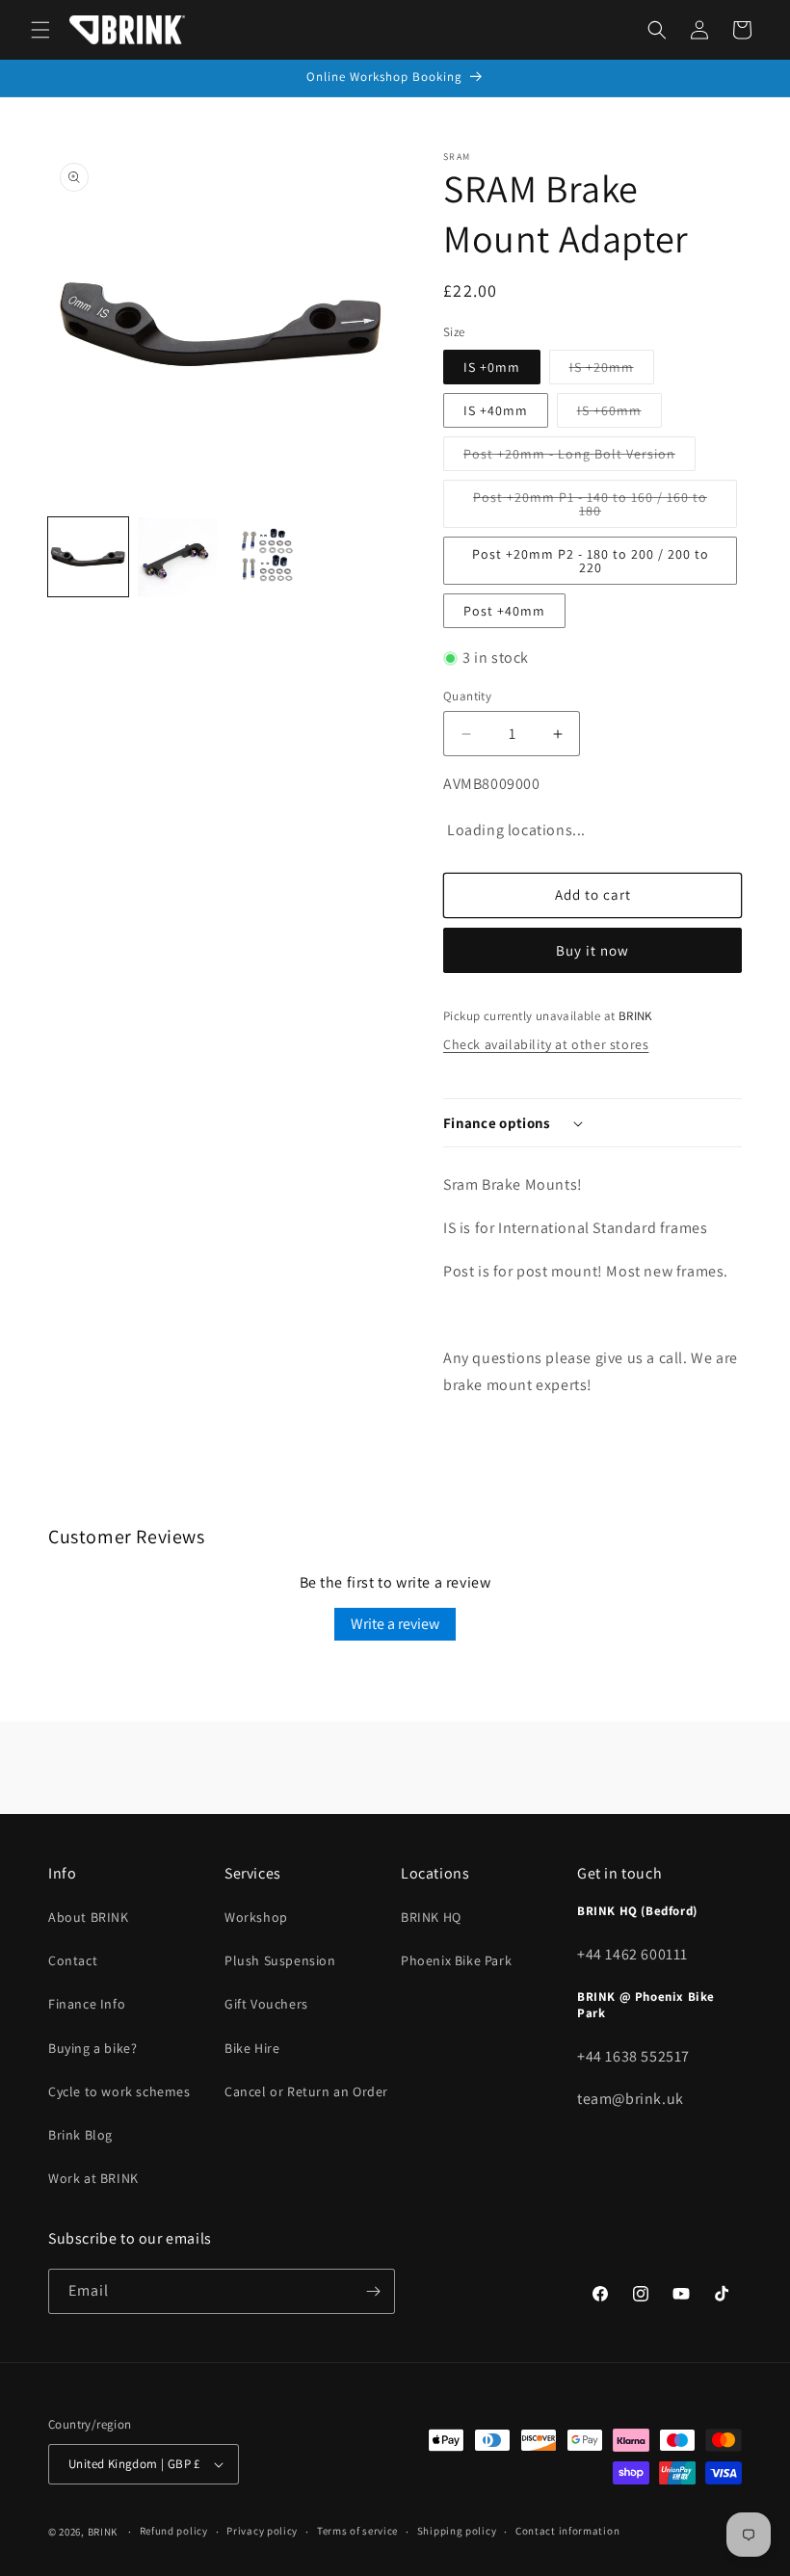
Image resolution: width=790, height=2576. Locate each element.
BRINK (103, 2532)
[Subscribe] (373, 2291)
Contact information (567, 2531)
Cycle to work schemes (119, 2091)
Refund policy (174, 2531)
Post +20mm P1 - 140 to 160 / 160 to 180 (590, 508)
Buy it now (592, 950)
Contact (73, 1960)
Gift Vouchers (266, 2004)
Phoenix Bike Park (456, 1960)
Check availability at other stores (546, 1044)
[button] (40, 30)
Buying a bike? (92, 2048)
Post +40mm (504, 611)
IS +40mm (496, 410)
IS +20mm (612, 371)
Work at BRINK (93, 2178)
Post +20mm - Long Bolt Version (579, 458)
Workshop (256, 1917)
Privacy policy (262, 2531)
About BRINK (89, 1917)
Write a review (395, 1624)
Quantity (467, 696)
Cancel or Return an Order (306, 2091)
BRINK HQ (431, 1917)
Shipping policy (457, 2531)
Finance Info (87, 2004)
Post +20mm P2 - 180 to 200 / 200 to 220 (591, 561)
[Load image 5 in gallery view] (178, 557)
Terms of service (357, 2531)
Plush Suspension (280, 1960)
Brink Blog (80, 2135)
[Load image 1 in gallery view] (88, 557)
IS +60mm (619, 414)
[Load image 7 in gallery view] (266, 557)
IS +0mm (492, 367)
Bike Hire (252, 2048)
